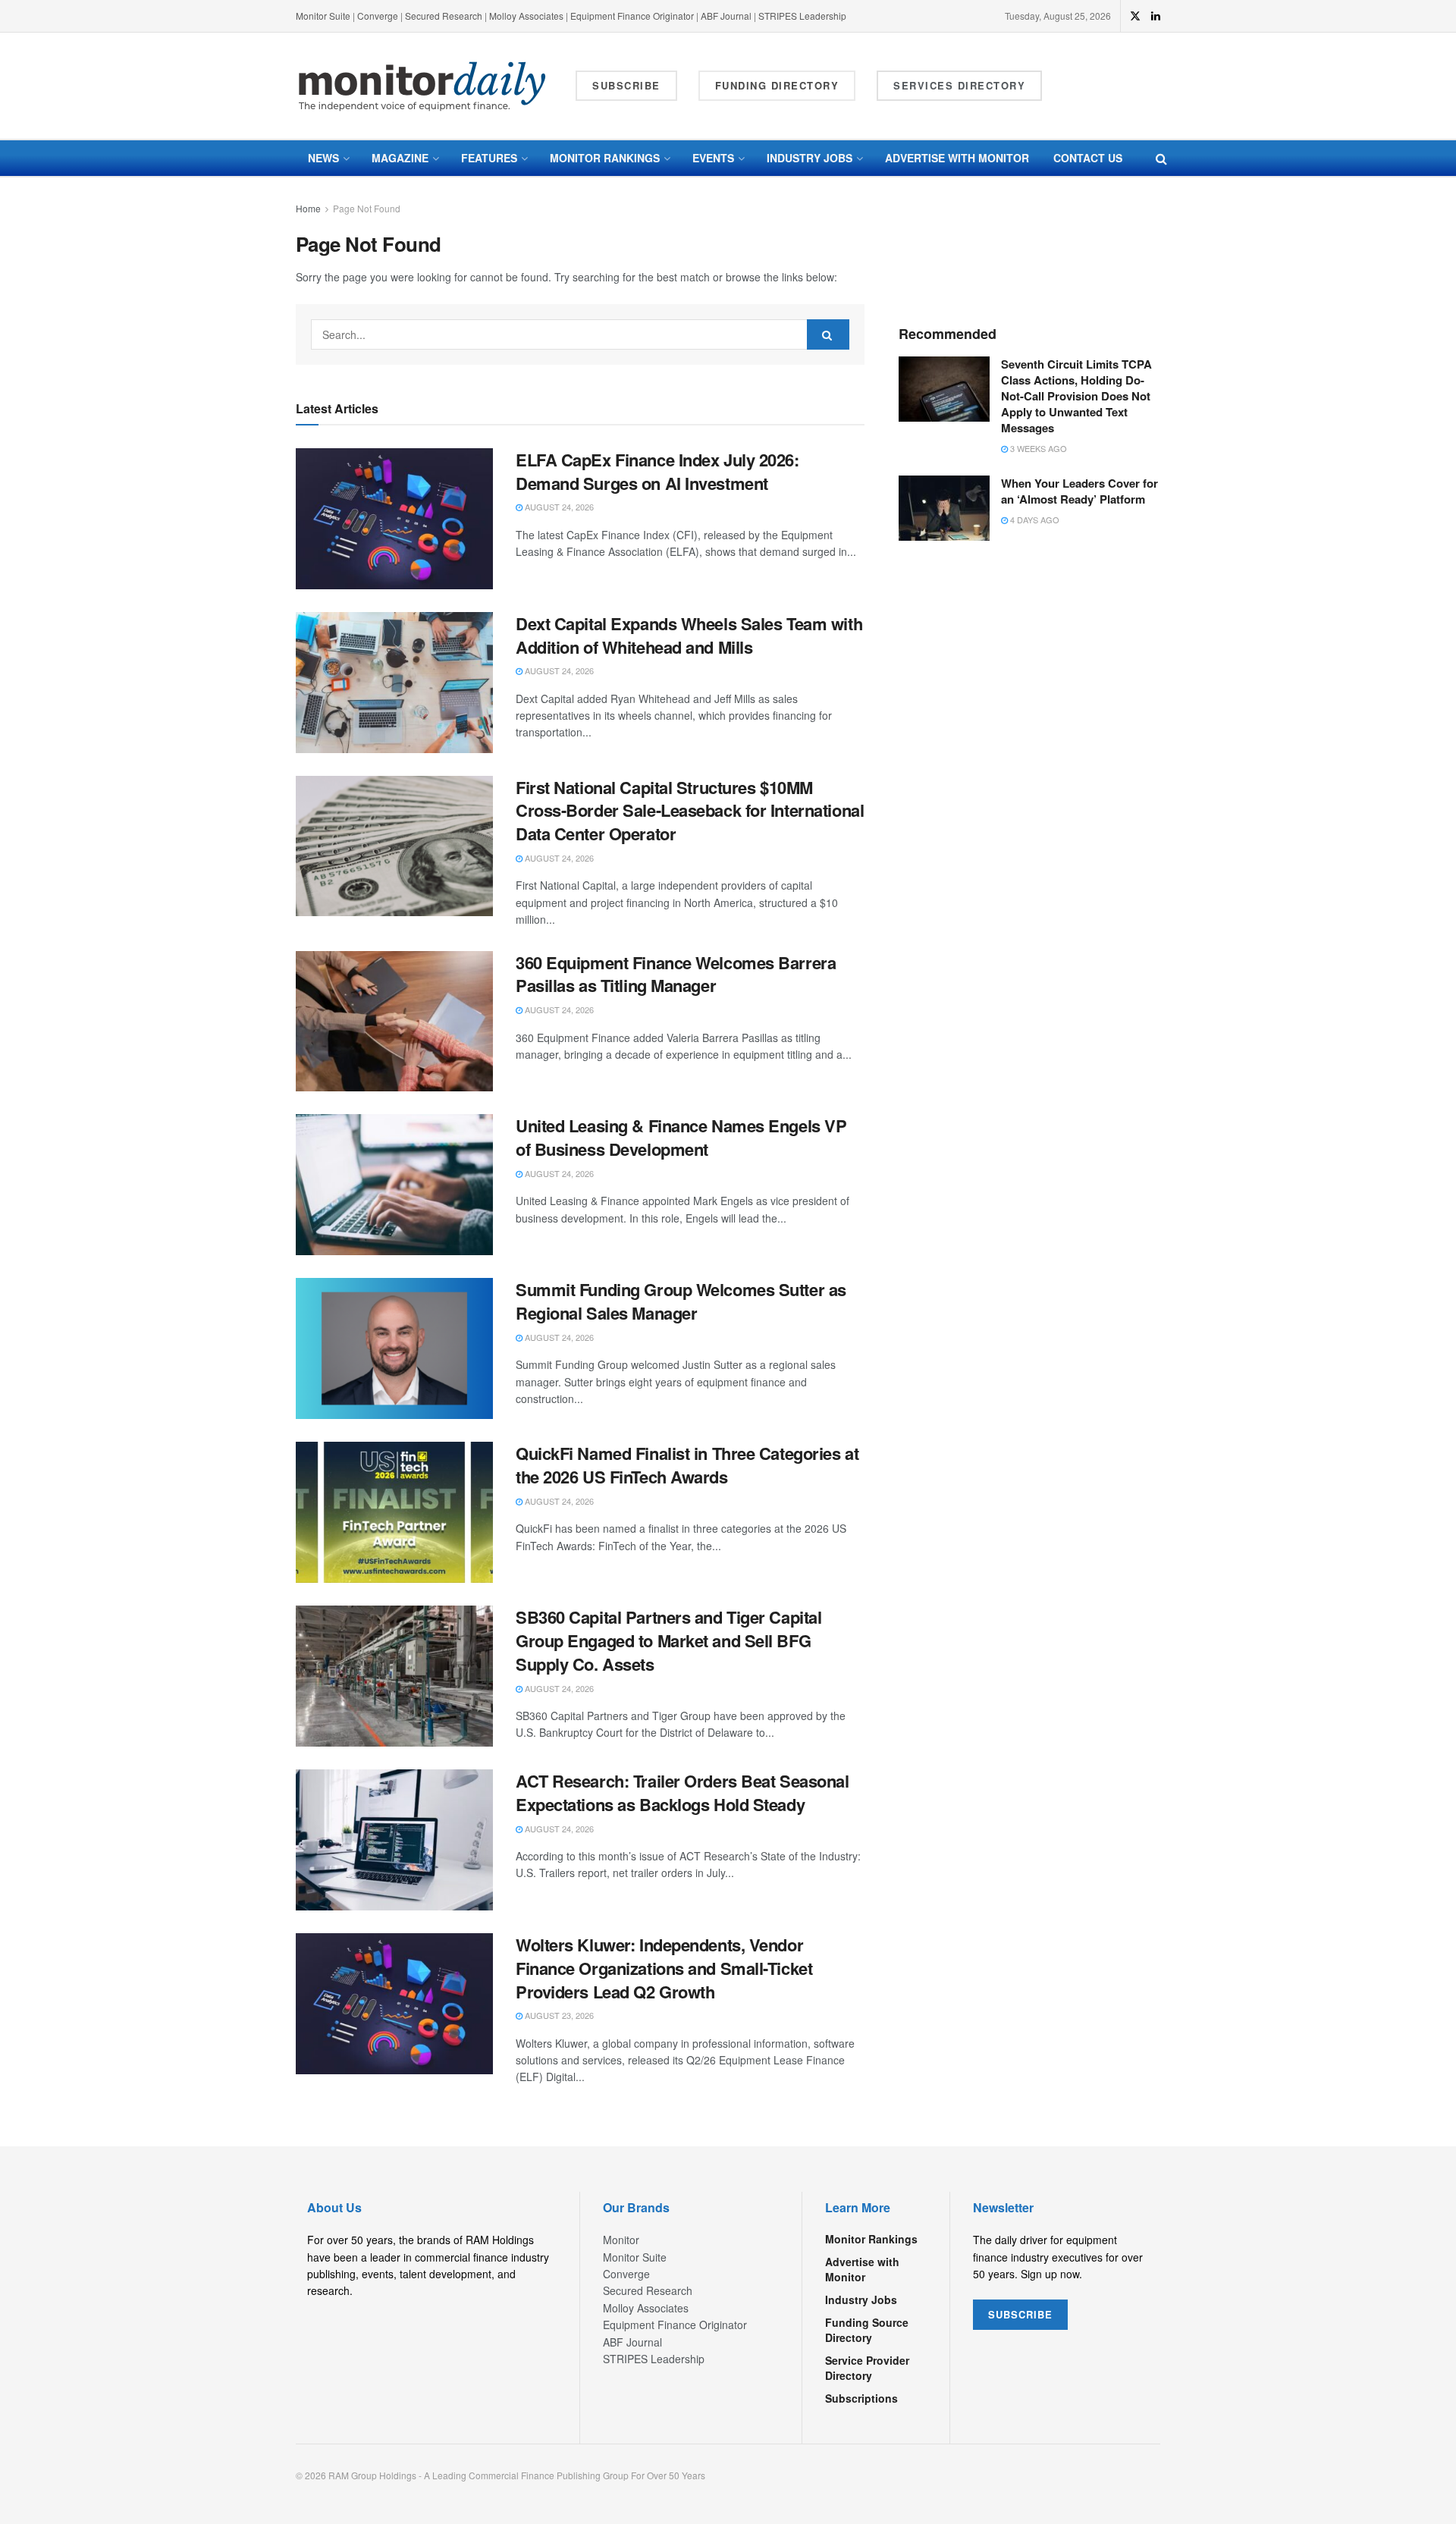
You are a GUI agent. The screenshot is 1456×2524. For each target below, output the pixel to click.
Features (489, 158)
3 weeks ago (1037, 448)
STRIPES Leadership (802, 16)
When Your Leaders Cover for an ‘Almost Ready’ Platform (1079, 491)
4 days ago (1034, 520)
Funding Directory (777, 85)
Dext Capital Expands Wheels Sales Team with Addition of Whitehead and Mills (689, 635)
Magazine (400, 158)
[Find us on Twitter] (1135, 16)
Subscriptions (861, 2398)
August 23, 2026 (558, 2015)
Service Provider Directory (867, 2368)
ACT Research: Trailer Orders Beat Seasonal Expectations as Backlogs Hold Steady (682, 1793)
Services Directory (959, 85)
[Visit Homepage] (422, 86)
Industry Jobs (810, 158)
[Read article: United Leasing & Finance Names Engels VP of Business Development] (394, 1185)
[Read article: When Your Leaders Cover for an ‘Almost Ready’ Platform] (944, 508)
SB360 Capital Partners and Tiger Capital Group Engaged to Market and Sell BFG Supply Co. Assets (668, 1640)
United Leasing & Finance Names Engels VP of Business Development (681, 1137)
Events (713, 158)
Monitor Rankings (605, 158)
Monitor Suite (323, 16)
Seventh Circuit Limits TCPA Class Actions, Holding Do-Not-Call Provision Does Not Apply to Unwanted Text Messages (1076, 396)
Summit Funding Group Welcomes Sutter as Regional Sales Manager (681, 1301)
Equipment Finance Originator (632, 16)
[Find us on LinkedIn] (1156, 16)
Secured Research (444, 16)
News (323, 158)
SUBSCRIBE (1020, 2314)
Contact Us (1088, 158)
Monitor (621, 2240)
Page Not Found (367, 208)
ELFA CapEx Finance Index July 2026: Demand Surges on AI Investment (657, 471)
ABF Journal (726, 16)
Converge (378, 16)
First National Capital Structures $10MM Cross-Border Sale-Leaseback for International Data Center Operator (690, 811)
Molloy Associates (527, 16)
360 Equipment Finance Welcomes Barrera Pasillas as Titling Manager (676, 974)
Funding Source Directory (867, 2330)
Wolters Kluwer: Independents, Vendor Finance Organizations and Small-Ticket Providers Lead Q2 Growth (664, 1968)
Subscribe (626, 85)
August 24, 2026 (558, 507)
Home (308, 208)
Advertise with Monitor (957, 158)
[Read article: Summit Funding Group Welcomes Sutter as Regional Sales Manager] (394, 1348)
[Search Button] (1161, 158)
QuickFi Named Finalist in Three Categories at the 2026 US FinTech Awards (687, 1465)
